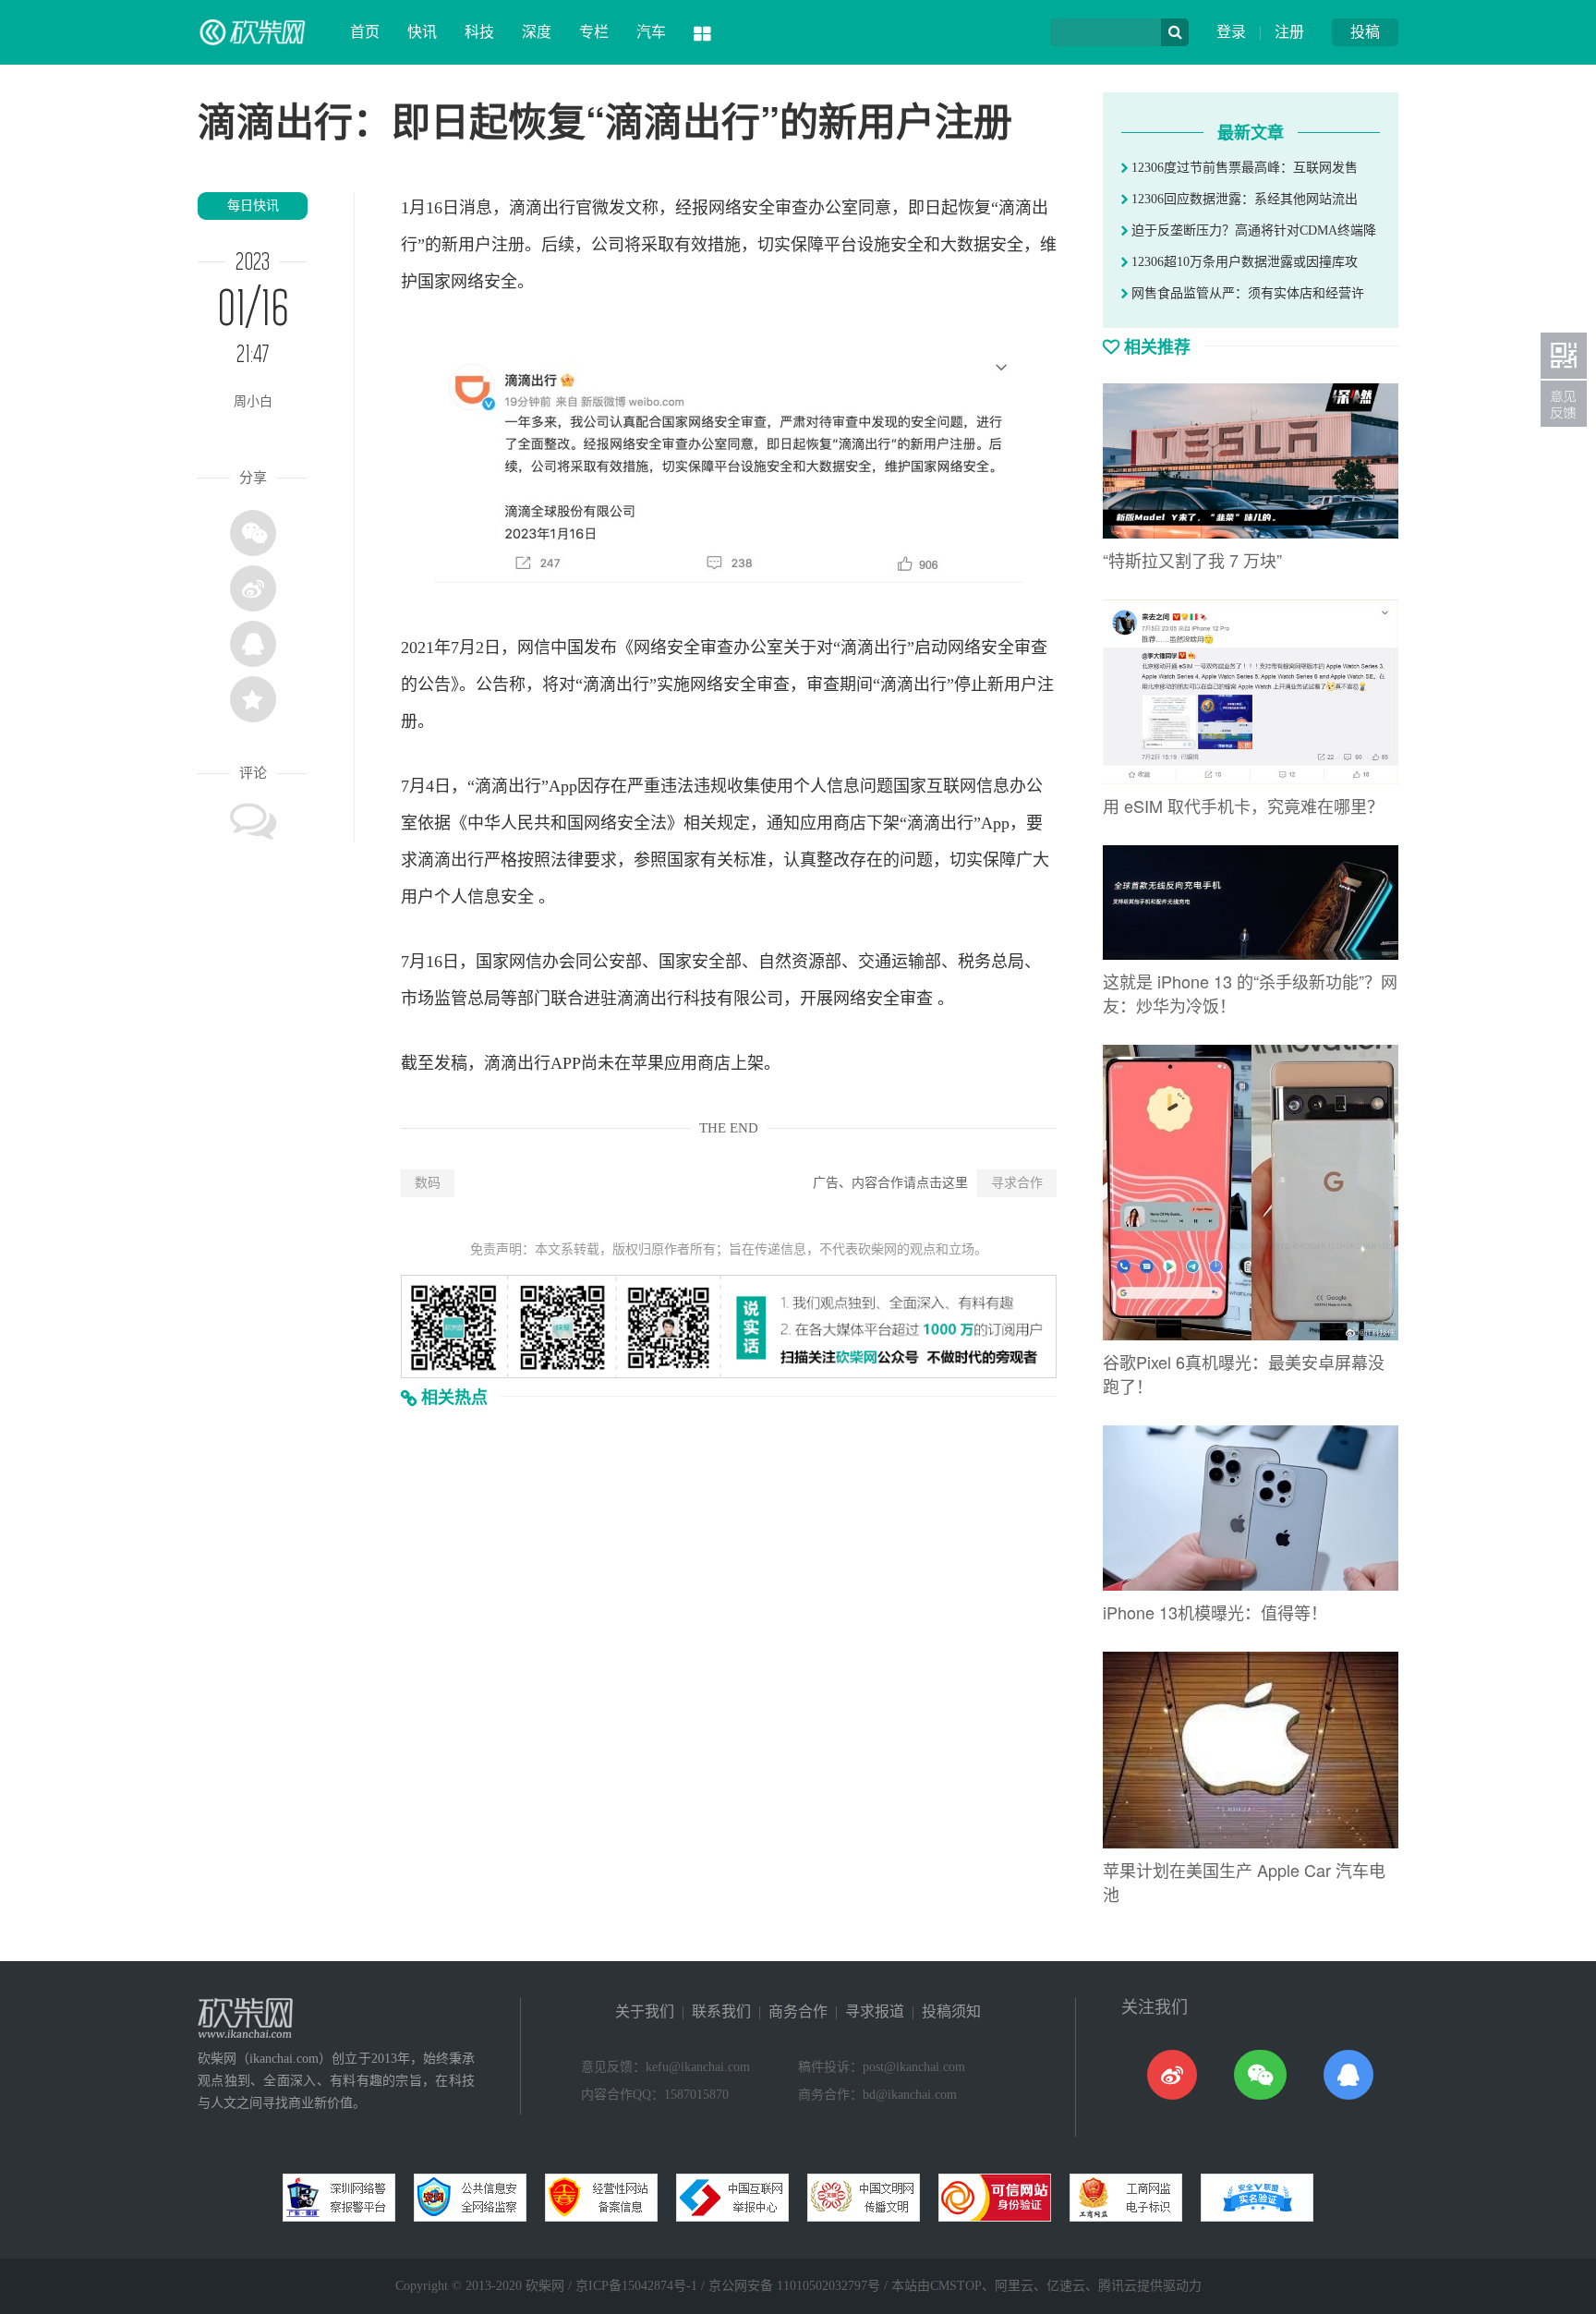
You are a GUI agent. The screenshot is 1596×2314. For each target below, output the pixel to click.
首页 (365, 32)
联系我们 (721, 2011)
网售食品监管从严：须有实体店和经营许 (1246, 293)
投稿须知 (951, 2011)
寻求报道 (875, 2011)
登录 (1231, 32)
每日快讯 (253, 206)
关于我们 (645, 2011)
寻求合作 (1017, 1183)
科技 (479, 32)
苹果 (647, 1063)
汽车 (651, 32)
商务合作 (798, 2011)
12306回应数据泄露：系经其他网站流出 (1243, 199)
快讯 (422, 32)
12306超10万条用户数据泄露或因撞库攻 (1243, 262)
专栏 (594, 32)
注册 (1289, 32)
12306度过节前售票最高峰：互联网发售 (1243, 168)
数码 (428, 1183)
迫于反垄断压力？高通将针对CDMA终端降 (1252, 230)
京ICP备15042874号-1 (636, 2286)
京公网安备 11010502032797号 (794, 2286)
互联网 (951, 786)
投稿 (1365, 32)
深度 (537, 32)
